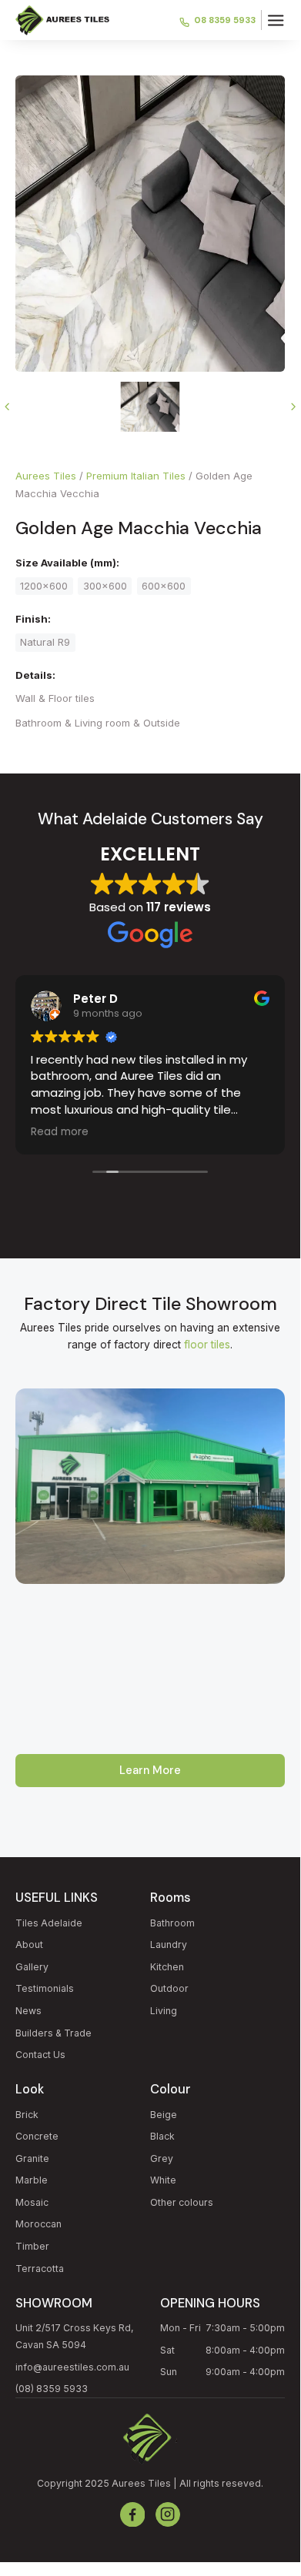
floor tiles (207, 1345)
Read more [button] (60, 1132)
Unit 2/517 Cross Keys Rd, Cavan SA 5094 (75, 2336)
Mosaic (32, 2202)
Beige (164, 2115)
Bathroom (172, 1923)
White (163, 2180)
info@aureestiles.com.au (72, 2367)
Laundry (169, 1945)
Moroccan (38, 2224)
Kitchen (167, 1967)
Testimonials (45, 1988)
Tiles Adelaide (49, 1923)
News (28, 2011)
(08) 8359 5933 (52, 2389)
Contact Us (40, 2055)
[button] (276, 20)
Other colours (182, 2202)
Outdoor (169, 1988)
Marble (32, 2180)
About (29, 1945)
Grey (162, 2158)
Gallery (32, 1967)
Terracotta (40, 2269)
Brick (27, 2115)
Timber (32, 2246)
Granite (32, 2158)
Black (162, 2136)
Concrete (37, 2136)
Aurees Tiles (46, 476)
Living (164, 2011)
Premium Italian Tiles (136, 476)
